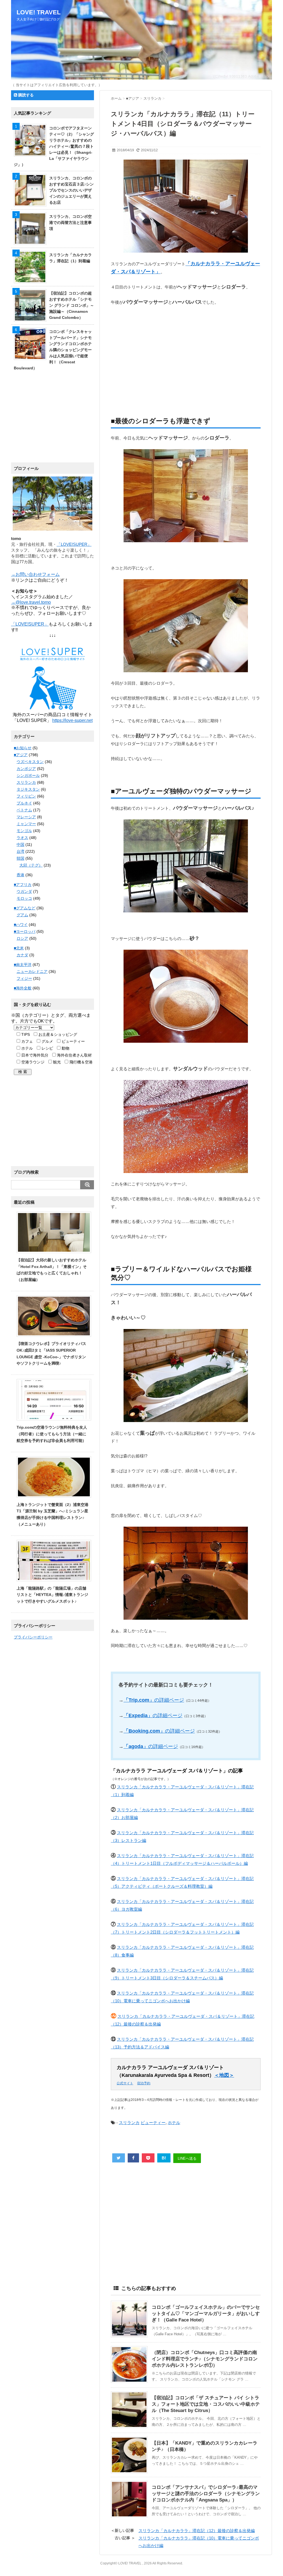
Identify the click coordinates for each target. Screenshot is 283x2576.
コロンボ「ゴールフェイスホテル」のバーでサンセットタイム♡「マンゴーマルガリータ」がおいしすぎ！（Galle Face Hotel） (206, 2314)
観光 (56, 1062)
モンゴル (24, 831)
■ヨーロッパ (25, 931)
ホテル (174, 2123)
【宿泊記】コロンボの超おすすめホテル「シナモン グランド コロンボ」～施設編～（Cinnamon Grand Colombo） (72, 305)
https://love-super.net (72, 720)
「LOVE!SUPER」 (74, 544)
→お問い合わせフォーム (35, 574)
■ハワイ (21, 925)
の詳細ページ (154, 1700)
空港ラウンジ (32, 1062)
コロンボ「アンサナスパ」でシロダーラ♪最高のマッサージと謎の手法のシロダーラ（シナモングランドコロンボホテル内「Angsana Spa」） (206, 2494)
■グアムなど (25, 908)
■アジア (21, 755)
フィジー (24, 978)
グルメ (47, 1041)
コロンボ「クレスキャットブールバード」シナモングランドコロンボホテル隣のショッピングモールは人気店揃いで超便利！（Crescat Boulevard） (53, 350)
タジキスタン (28, 789)
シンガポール (28, 775)
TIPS (25, 1034)
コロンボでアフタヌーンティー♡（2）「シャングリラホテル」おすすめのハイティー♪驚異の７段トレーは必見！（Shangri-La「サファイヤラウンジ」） (54, 146)
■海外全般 (23, 988)
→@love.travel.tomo (31, 602)
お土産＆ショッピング (57, 1034)
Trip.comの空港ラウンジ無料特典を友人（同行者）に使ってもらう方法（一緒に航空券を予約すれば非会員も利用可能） (52, 1434)
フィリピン (26, 796)
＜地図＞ (224, 2075)
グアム (22, 915)
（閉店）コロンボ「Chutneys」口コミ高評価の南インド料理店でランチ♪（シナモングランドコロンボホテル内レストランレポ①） (205, 2359)
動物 (65, 1048)
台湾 (20, 851)
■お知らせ (23, 748)
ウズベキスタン (30, 762)
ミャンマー (26, 824)
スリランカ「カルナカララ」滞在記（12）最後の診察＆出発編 (197, 2531)
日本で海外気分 (34, 1055)
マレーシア (26, 817)
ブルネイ (24, 803)
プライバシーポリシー (33, 1637)
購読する (25, 95)
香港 (20, 875)
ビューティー (153, 2123)
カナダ (22, 955)
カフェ (27, 1041)
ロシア (22, 938)
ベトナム (24, 810)
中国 (20, 844)
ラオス (22, 838)
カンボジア (26, 769)
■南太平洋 (23, 965)
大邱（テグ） (31, 865)
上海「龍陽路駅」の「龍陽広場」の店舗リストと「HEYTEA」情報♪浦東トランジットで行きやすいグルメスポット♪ (52, 1595)
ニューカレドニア (32, 971)
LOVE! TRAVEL (39, 12)
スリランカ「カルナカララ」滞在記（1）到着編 (70, 258)
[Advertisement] (186, 354)
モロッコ (24, 898)
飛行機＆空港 (80, 1062)
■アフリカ (23, 885)
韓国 (20, 858)
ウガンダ (24, 891)
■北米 (19, 948)
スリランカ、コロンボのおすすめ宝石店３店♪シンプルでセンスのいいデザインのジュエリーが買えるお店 (71, 190)
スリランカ (129, 2123)
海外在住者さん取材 (74, 1055)
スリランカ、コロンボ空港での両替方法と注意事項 (70, 223)
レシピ (47, 1048)
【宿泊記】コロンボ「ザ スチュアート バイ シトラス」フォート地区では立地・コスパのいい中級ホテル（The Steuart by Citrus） (206, 2404)
